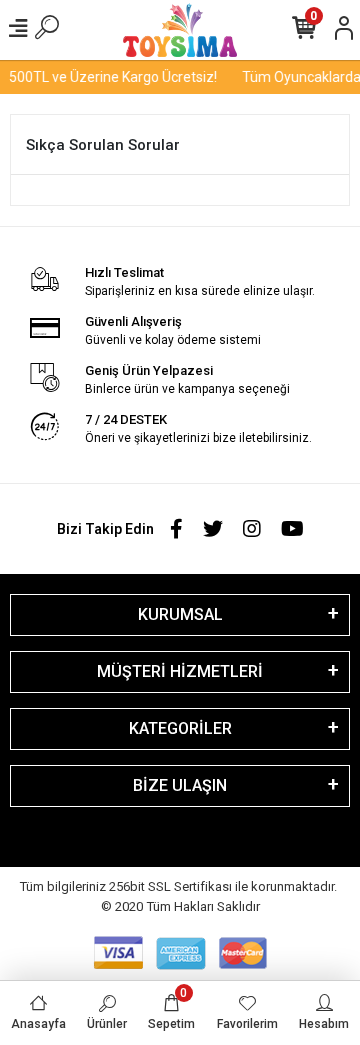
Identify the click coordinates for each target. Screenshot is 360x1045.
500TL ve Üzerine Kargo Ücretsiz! (111, 77)
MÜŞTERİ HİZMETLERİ (180, 671)
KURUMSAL (180, 614)
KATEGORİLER (180, 728)
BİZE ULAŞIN (180, 785)
